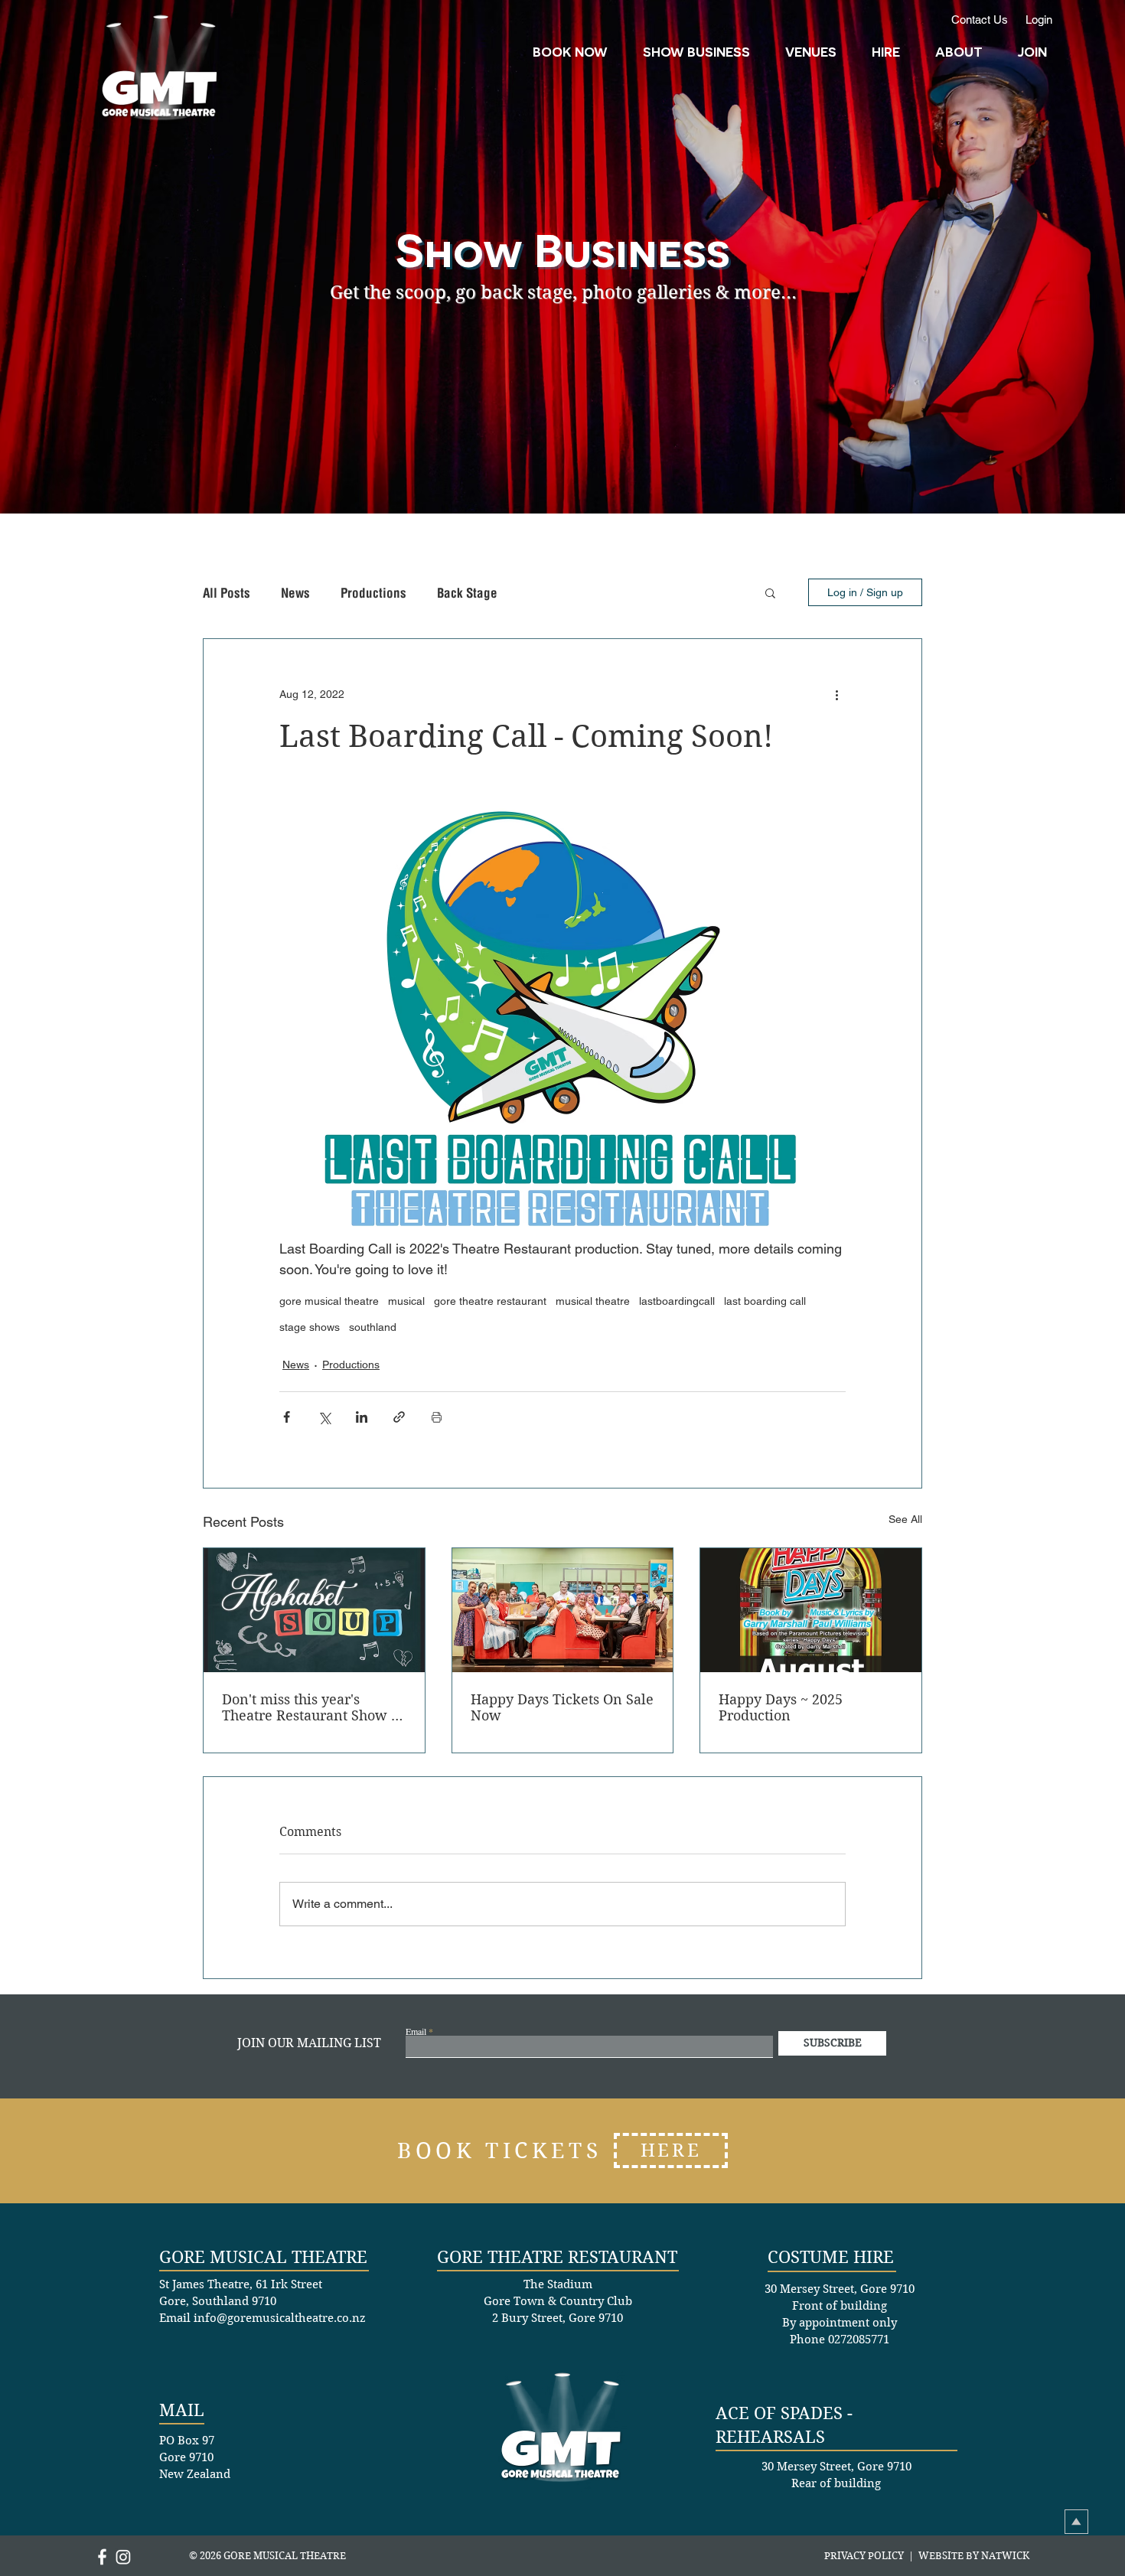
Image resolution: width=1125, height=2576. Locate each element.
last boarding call (765, 1301)
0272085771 (859, 2340)
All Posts (227, 593)
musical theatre (593, 1301)
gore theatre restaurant (490, 1301)
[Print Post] (437, 1417)
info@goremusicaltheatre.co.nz (280, 2318)
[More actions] (836, 694)
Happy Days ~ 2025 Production (781, 1707)
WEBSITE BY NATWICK (974, 2556)
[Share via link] (399, 1417)
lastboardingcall (677, 1301)
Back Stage (467, 593)
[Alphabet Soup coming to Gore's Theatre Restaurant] (314, 1610)
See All (905, 1519)
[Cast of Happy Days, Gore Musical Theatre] (563, 1610)
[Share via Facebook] (287, 1417)
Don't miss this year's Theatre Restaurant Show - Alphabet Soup (309, 1707)
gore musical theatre (329, 1301)
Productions (373, 593)
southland (373, 1327)
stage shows (310, 1327)
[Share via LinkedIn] (362, 1417)
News (295, 593)
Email (416, 2031)
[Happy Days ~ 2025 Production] (811, 1610)
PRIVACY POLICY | (871, 2556)
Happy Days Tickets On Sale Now (562, 1707)
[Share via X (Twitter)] (324, 1417)
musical (406, 1301)
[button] (880, 51)
